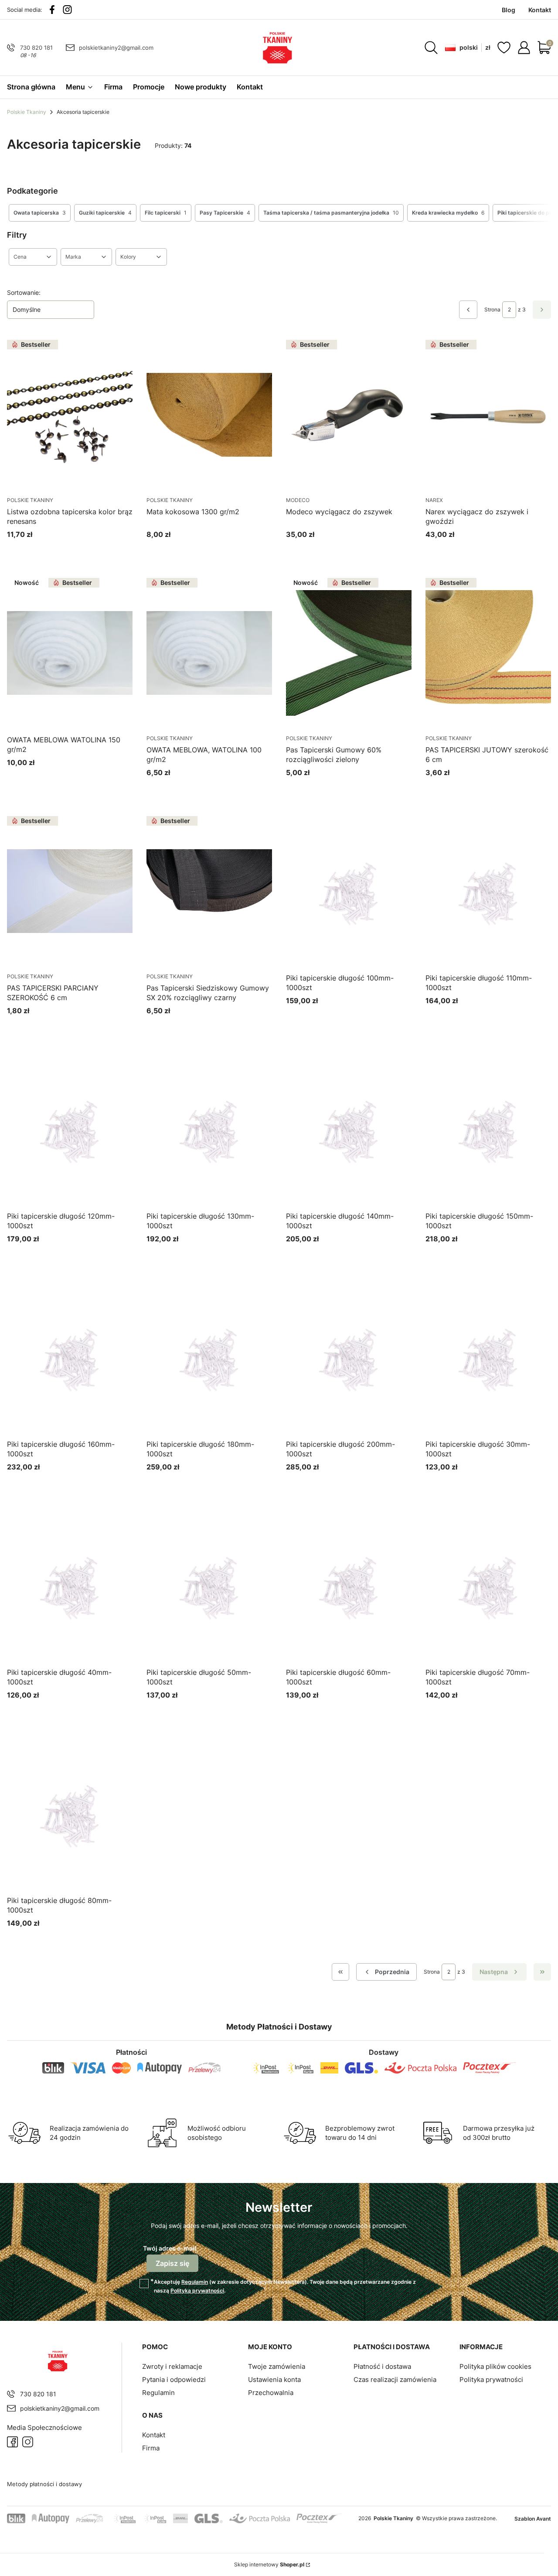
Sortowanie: (24, 292)
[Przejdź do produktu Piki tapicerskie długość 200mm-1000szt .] (349, 1357)
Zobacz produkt (338, 789)
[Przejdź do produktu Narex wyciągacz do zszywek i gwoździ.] (488, 415)
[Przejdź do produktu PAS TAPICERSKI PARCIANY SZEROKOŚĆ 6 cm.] (70, 891)
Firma (151, 2448)
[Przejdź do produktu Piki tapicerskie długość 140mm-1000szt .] (349, 1129)
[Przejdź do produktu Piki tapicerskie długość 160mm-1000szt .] (70, 1357)
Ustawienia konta (274, 2380)
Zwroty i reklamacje (172, 2366)
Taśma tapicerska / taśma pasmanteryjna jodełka (331, 213)
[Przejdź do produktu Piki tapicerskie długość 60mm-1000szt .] (349, 1585)
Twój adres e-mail (170, 2248)
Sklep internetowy (269, 2564)
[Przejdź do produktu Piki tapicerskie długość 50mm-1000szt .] (209, 1585)
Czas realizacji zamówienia (395, 2380)
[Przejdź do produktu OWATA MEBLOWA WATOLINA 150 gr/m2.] (70, 653)
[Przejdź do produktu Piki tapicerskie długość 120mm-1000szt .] (70, 1129)
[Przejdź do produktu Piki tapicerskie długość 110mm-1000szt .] (488, 891)
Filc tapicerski (166, 213)
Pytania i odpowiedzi (174, 2380)
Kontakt (154, 2435)
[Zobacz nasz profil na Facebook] (52, 10)
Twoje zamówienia (277, 2366)
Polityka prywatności (491, 2380)
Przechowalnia (271, 2393)
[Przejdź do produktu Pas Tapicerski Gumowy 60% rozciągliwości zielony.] (349, 653)
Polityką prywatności (197, 2291)
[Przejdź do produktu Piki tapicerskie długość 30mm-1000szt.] (488, 1357)
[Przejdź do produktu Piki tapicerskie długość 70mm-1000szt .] (488, 1585)
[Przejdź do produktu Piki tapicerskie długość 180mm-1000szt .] (209, 1357)
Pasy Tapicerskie (225, 213)
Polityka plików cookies (495, 2366)
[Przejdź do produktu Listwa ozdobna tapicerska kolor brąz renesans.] (70, 415)
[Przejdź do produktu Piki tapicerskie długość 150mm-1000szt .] (488, 1129)
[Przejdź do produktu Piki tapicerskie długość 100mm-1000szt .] (349, 891)
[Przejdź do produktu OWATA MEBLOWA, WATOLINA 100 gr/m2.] (209, 653)
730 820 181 (36, 48)
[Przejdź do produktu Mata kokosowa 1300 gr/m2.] (209, 415)
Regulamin (195, 2282)
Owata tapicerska (40, 213)
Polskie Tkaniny (27, 112)
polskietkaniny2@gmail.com (116, 48)
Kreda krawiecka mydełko (448, 213)
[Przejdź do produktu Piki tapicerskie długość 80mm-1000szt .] (70, 1814)
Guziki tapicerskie (105, 213)
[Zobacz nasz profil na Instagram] (67, 10)
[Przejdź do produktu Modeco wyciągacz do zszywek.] (349, 415)
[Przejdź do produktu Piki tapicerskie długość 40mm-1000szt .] (70, 1585)
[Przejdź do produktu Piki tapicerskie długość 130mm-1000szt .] (209, 1129)
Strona (492, 309)
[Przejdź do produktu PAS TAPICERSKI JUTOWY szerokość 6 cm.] (488, 653)
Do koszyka (59, 551)
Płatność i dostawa (382, 2366)
